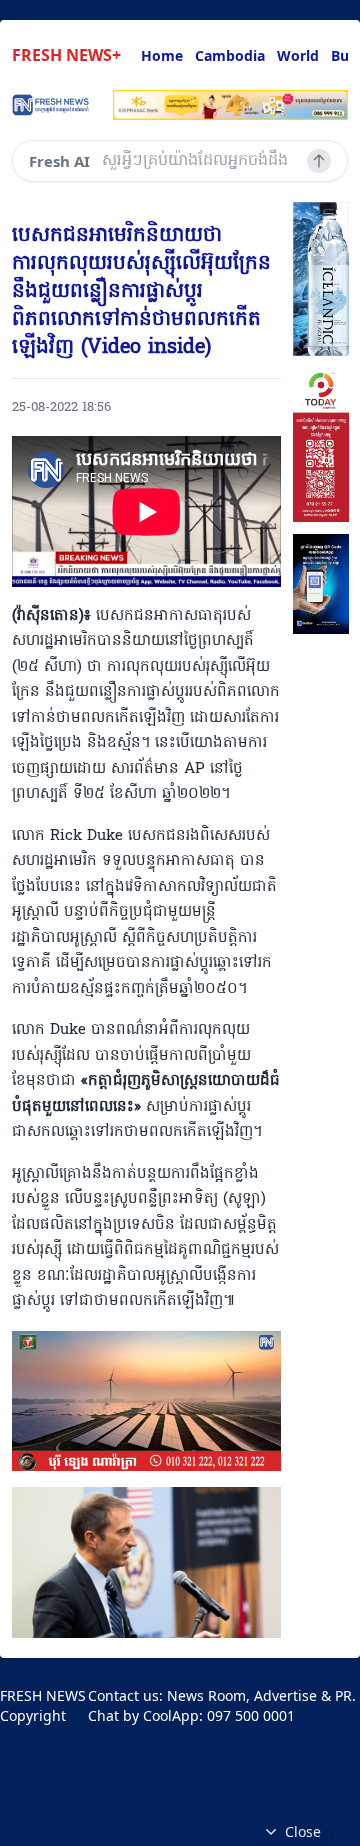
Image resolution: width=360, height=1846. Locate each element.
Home (162, 55)
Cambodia (230, 55)
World (298, 55)
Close (303, 1831)
